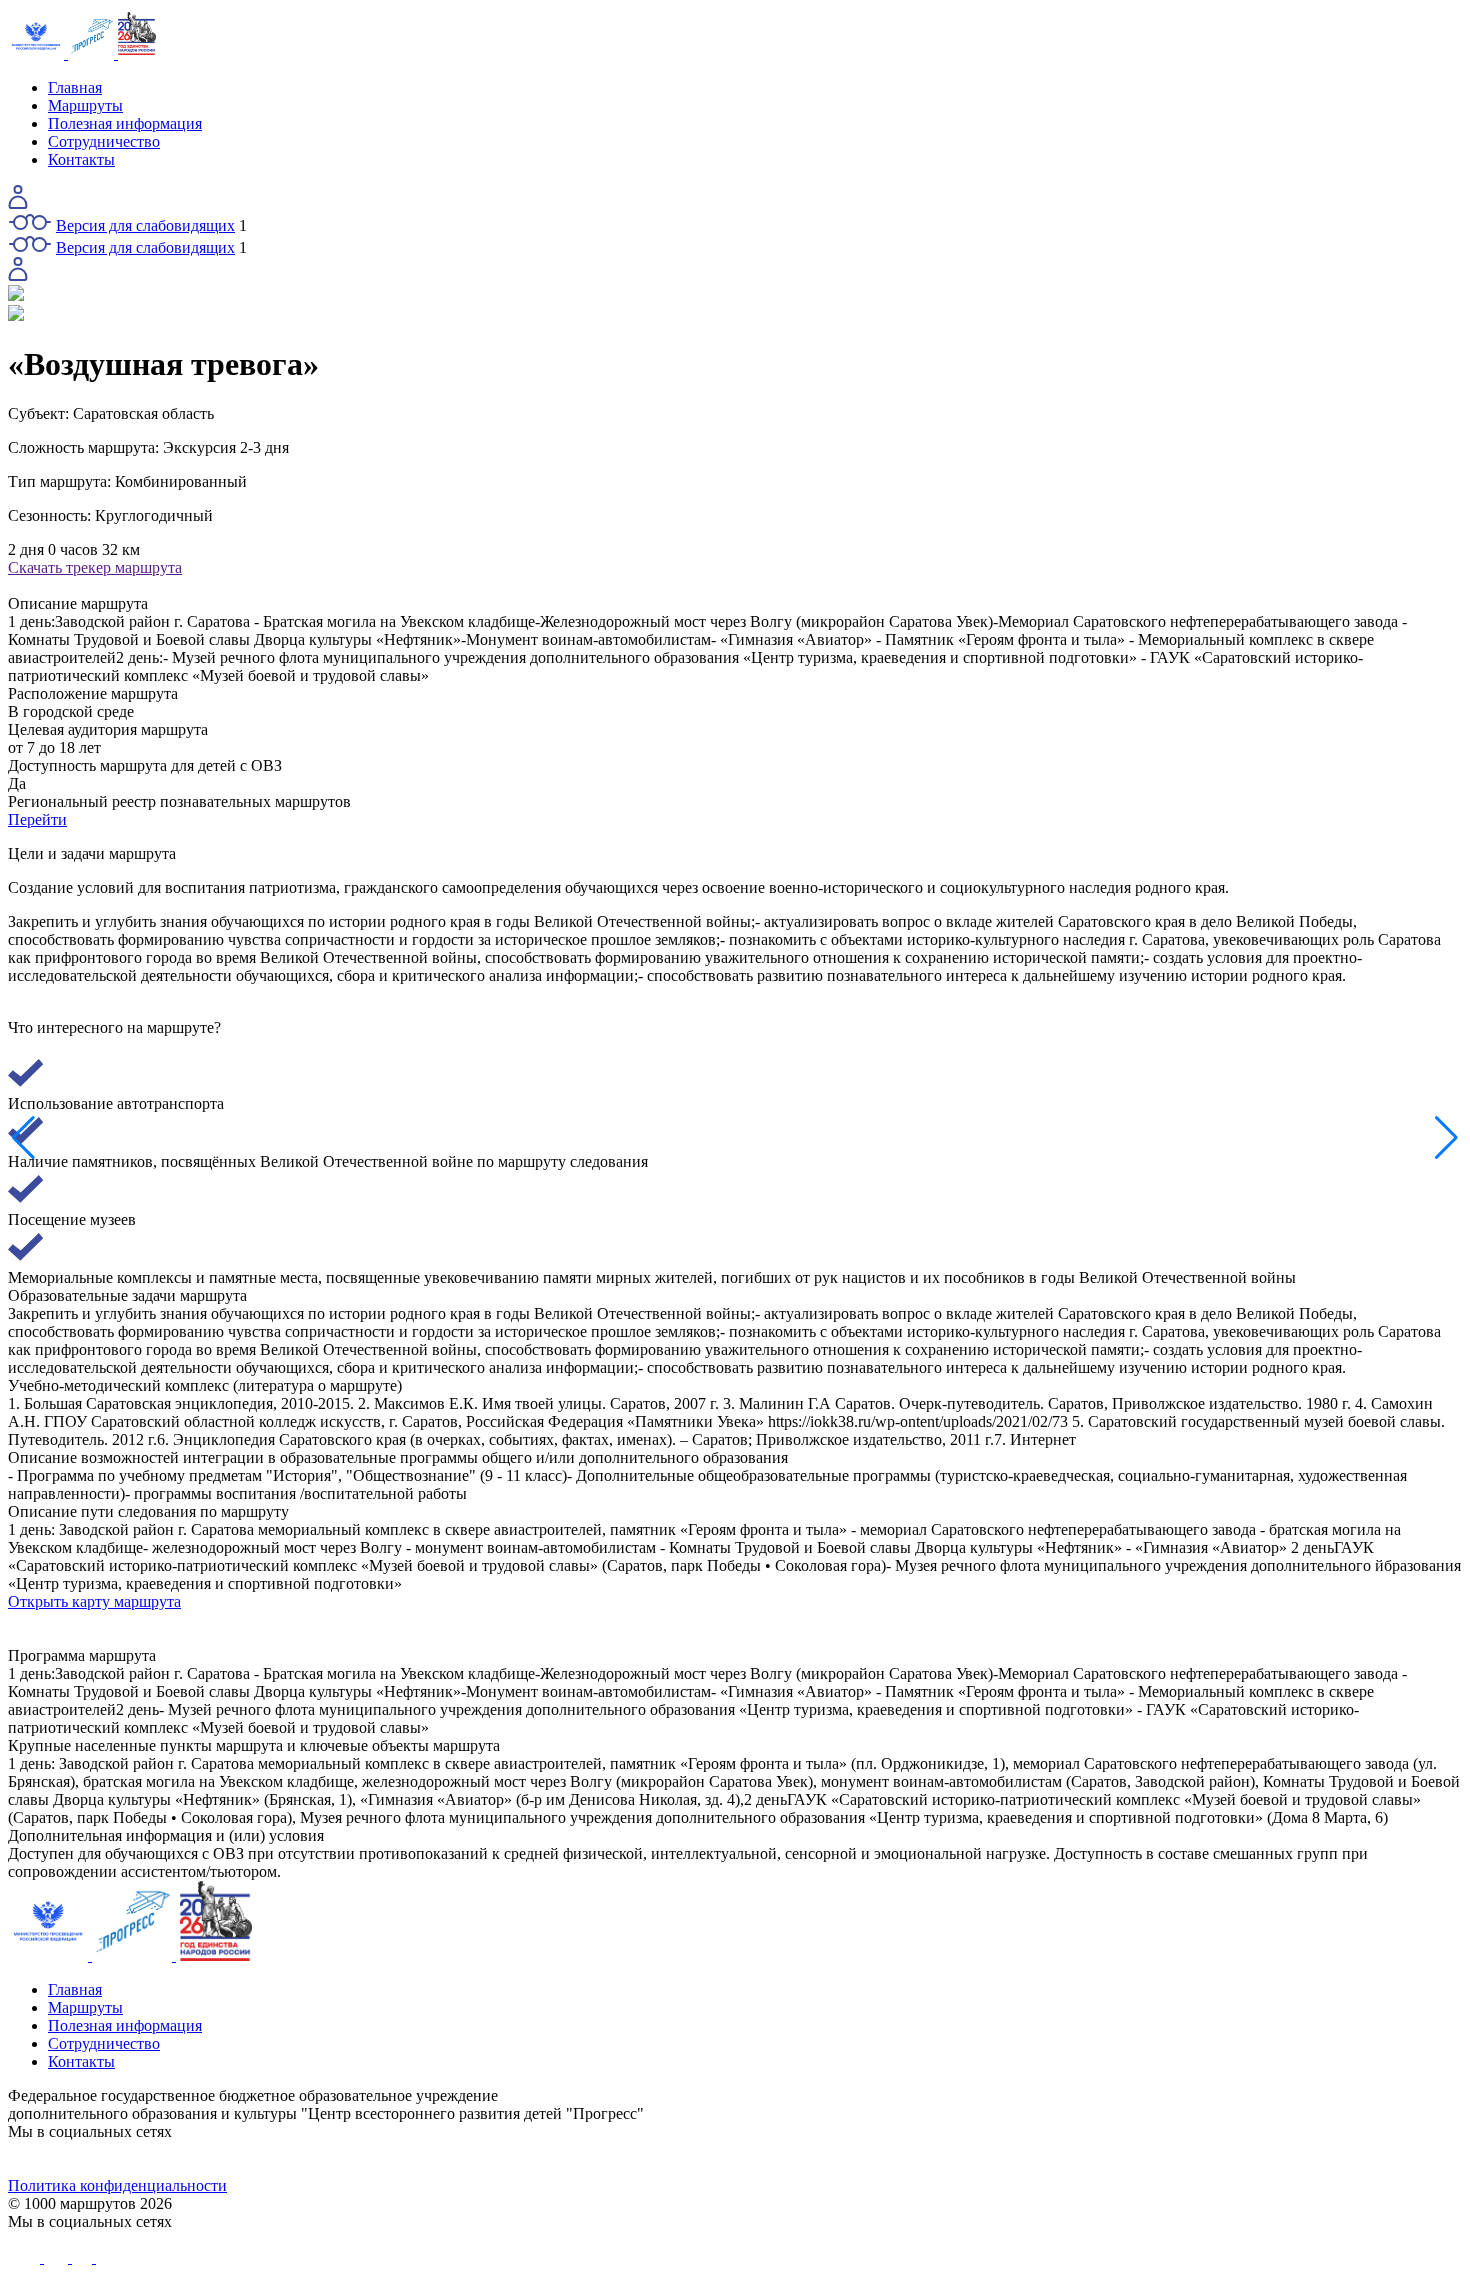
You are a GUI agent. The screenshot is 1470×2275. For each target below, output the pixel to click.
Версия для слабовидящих (145, 225)
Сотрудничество (104, 141)
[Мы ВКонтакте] (190, 2159)
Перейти (37, 819)
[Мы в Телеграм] (553, 2159)
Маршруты (85, 105)
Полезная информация (125, 123)
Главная (75, 87)
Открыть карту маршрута (94, 1601)
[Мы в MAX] (917, 2159)
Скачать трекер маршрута (95, 567)
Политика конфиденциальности (117, 2185)
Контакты (81, 159)
